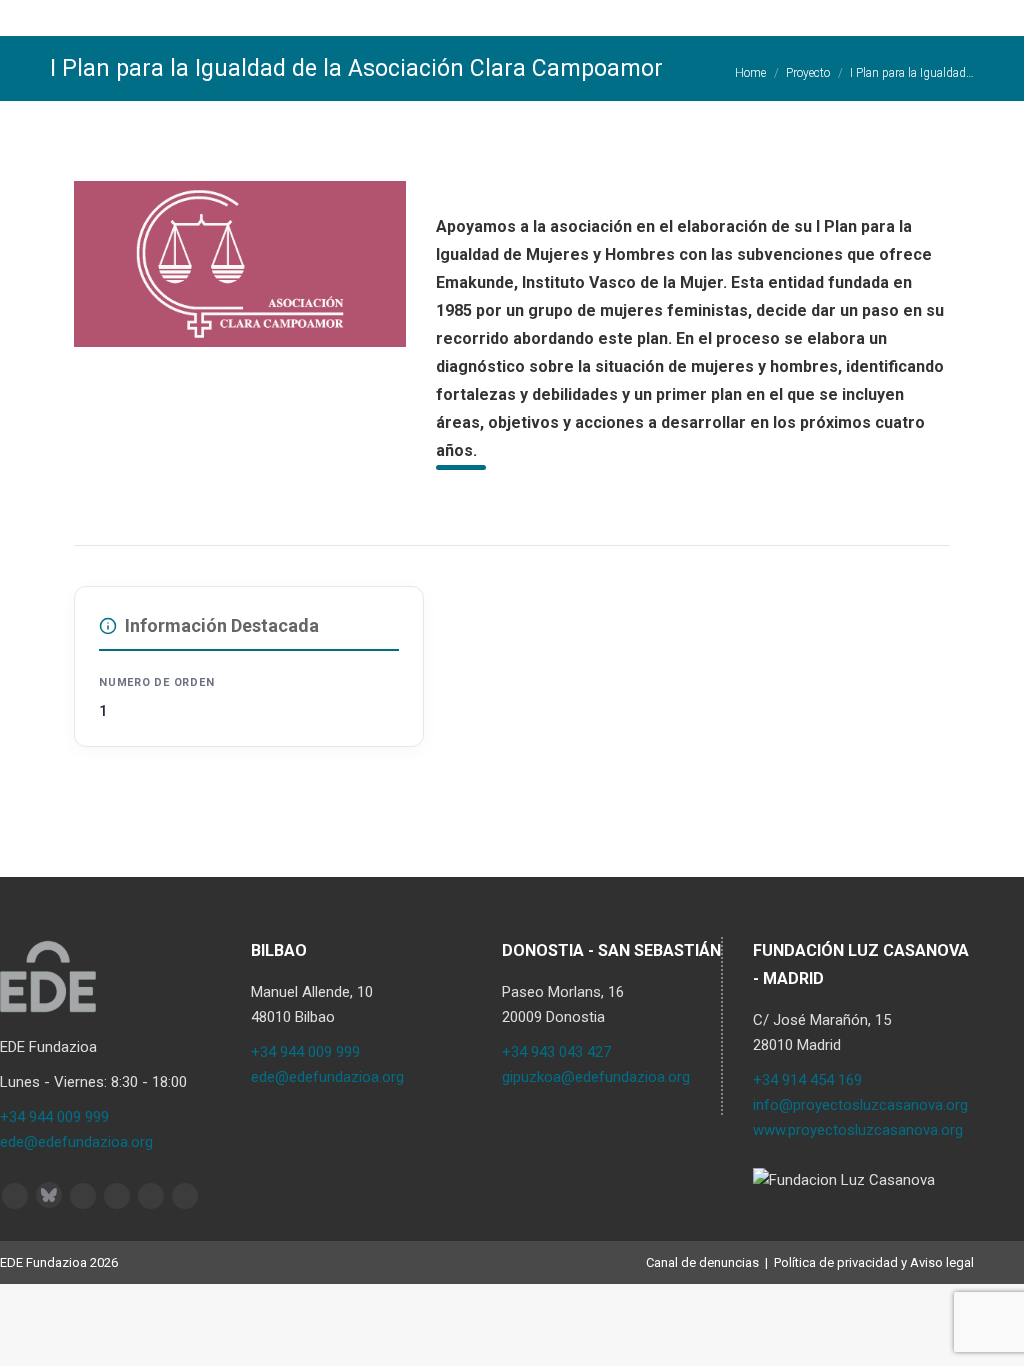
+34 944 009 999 (54, 1117)
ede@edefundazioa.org (76, 1142)
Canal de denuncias (702, 1262)
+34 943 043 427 (556, 1052)
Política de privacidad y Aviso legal (874, 1262)
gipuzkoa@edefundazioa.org (596, 1077)
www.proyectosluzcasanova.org (858, 1130)
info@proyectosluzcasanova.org (860, 1105)
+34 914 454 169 (807, 1080)
